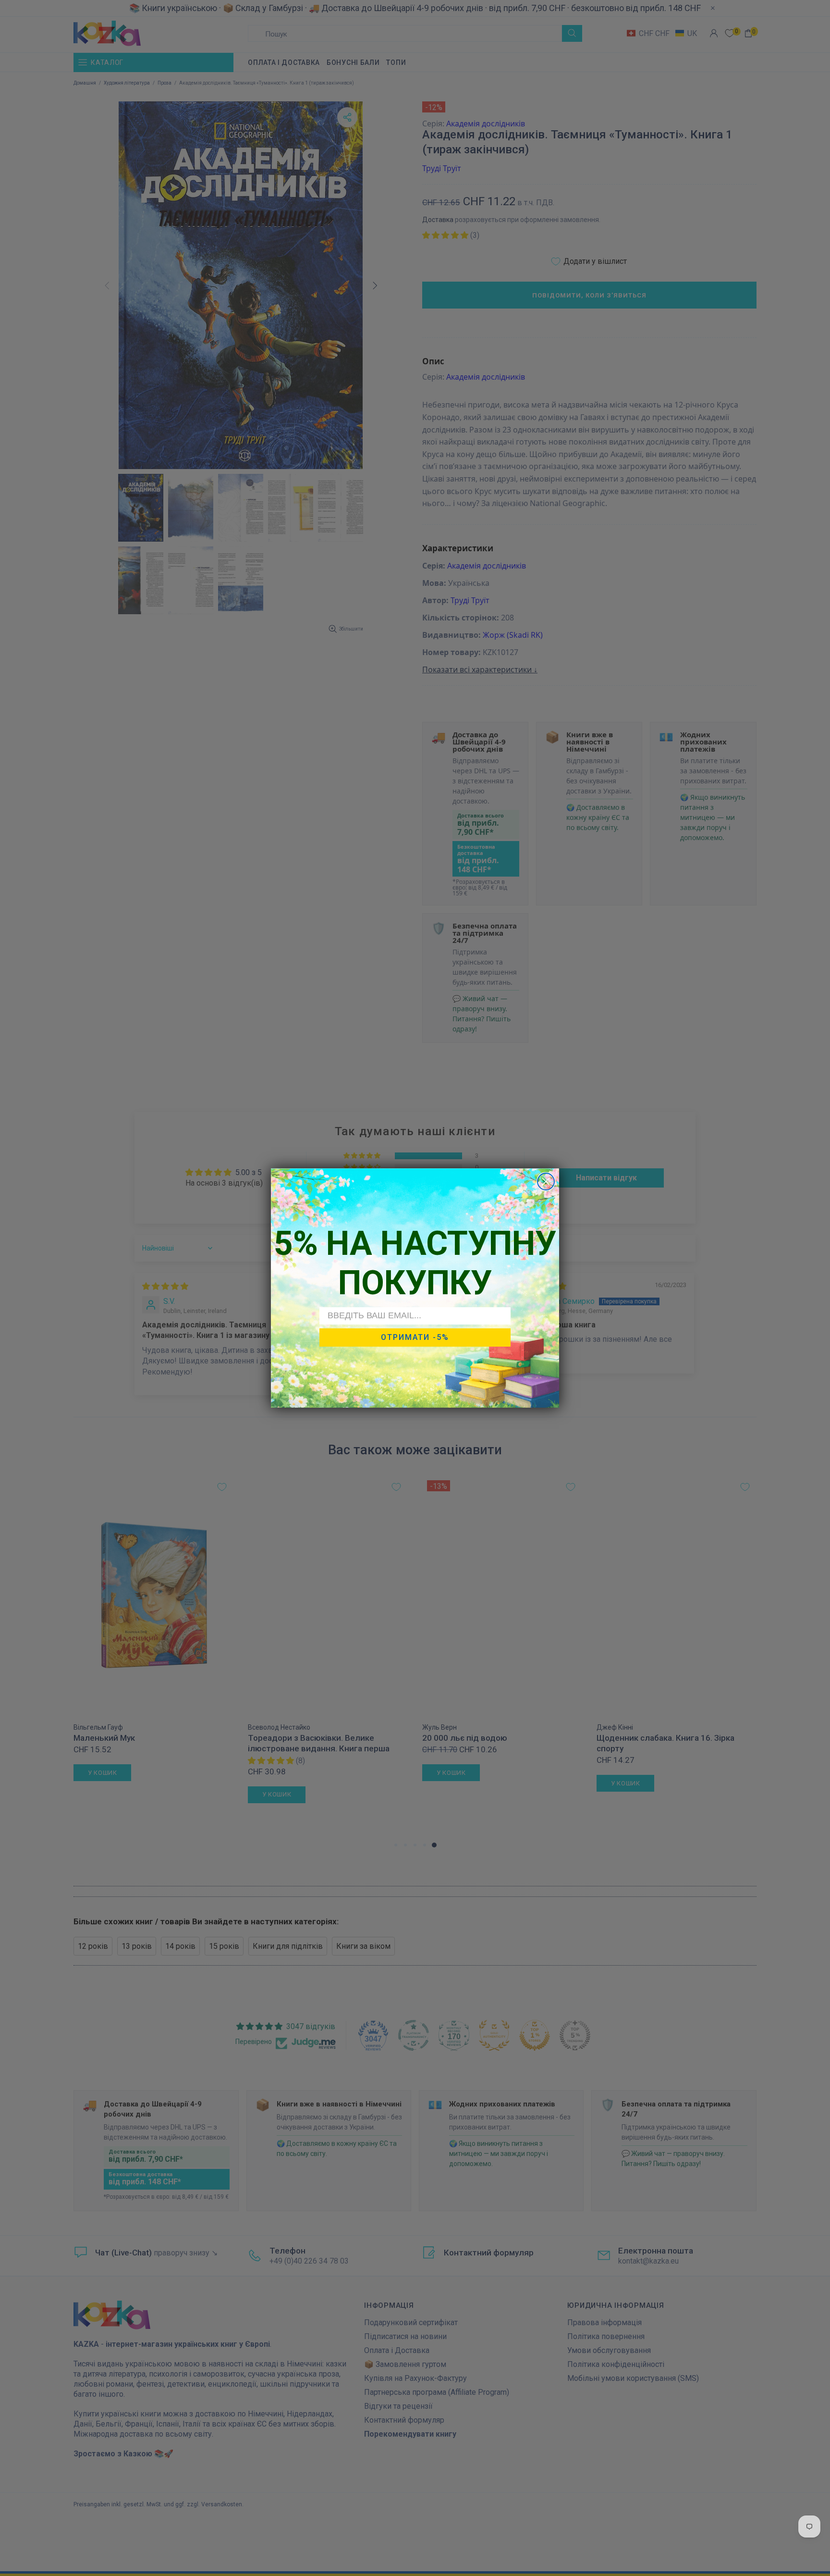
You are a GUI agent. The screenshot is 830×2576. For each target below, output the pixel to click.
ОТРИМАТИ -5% (415, 1337)
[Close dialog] (546, 1182)
